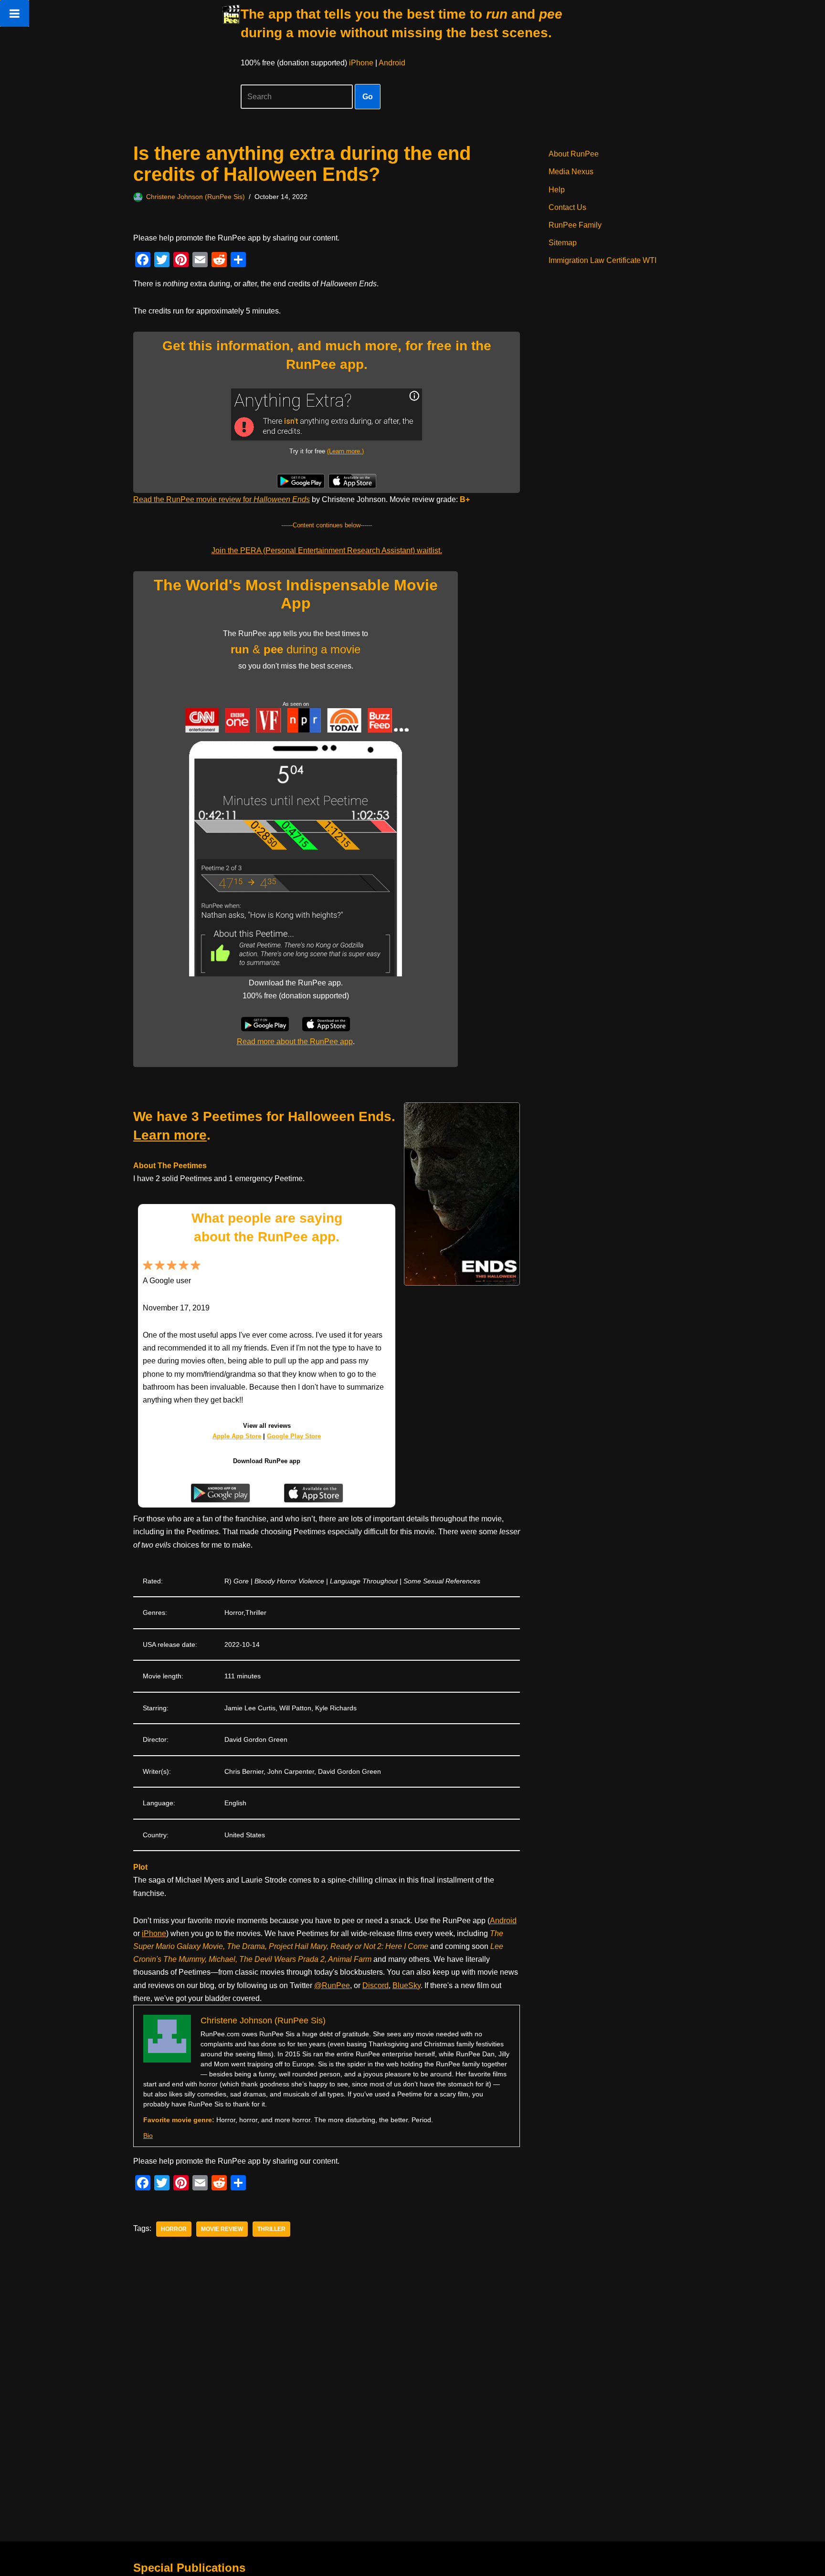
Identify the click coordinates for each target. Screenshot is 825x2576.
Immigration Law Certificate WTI (603, 260)
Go (368, 97)
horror (174, 2229)
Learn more (170, 1135)
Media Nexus (571, 172)
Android (392, 63)
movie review (222, 2229)
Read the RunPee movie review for (222, 499)
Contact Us (567, 207)
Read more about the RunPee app (295, 1042)
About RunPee (574, 154)
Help (557, 190)
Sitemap (563, 243)
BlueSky (407, 1985)
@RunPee (332, 1985)
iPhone (361, 63)
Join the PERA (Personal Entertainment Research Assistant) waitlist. (327, 550)
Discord (375, 1985)
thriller (271, 2229)
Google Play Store (294, 1436)
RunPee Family (575, 225)
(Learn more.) (345, 451)
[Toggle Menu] (15, 13)
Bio (148, 2136)
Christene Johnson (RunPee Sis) (196, 197)
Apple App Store (237, 1436)
